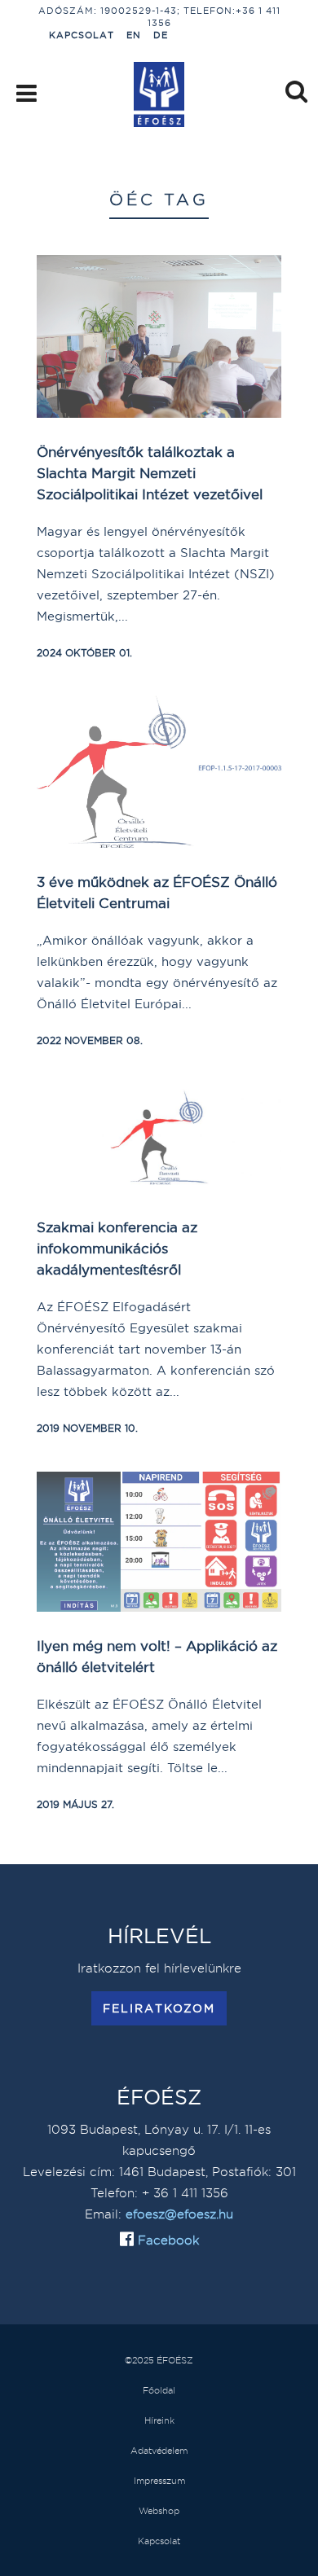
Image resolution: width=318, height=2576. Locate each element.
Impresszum (159, 2481)
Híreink (159, 2420)
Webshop (159, 2511)
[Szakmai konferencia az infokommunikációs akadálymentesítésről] (159, 1139)
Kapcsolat (82, 35)
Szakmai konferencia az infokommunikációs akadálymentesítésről (117, 1248)
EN (134, 35)
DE (161, 35)
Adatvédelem (159, 2451)
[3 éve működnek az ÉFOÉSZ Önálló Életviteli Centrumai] (159, 772)
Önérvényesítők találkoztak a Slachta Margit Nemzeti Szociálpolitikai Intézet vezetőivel (150, 473)
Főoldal (159, 2390)
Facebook (166, 2240)
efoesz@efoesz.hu (179, 2214)
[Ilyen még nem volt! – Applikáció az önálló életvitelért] (159, 1542)
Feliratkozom (159, 2008)
